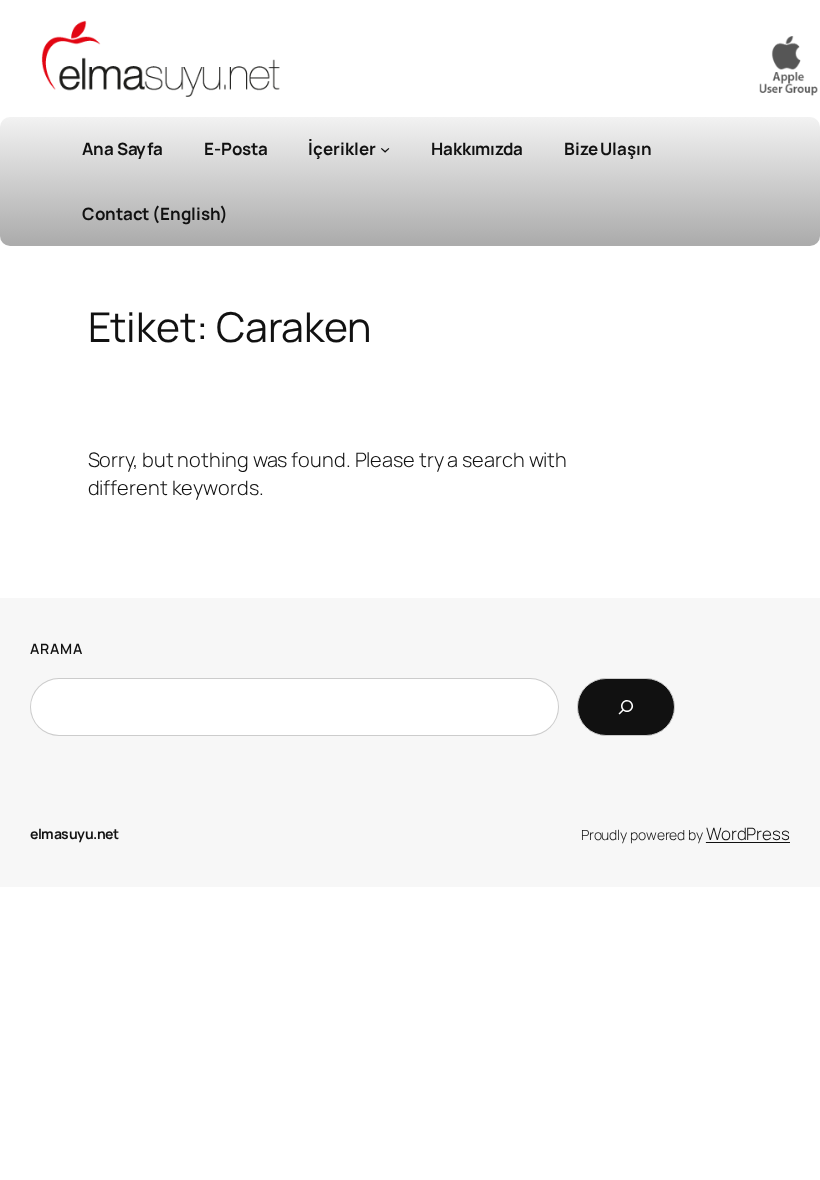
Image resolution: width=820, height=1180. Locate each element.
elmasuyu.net (74, 833)
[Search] (626, 707)
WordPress (748, 833)
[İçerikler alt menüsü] (385, 149)
